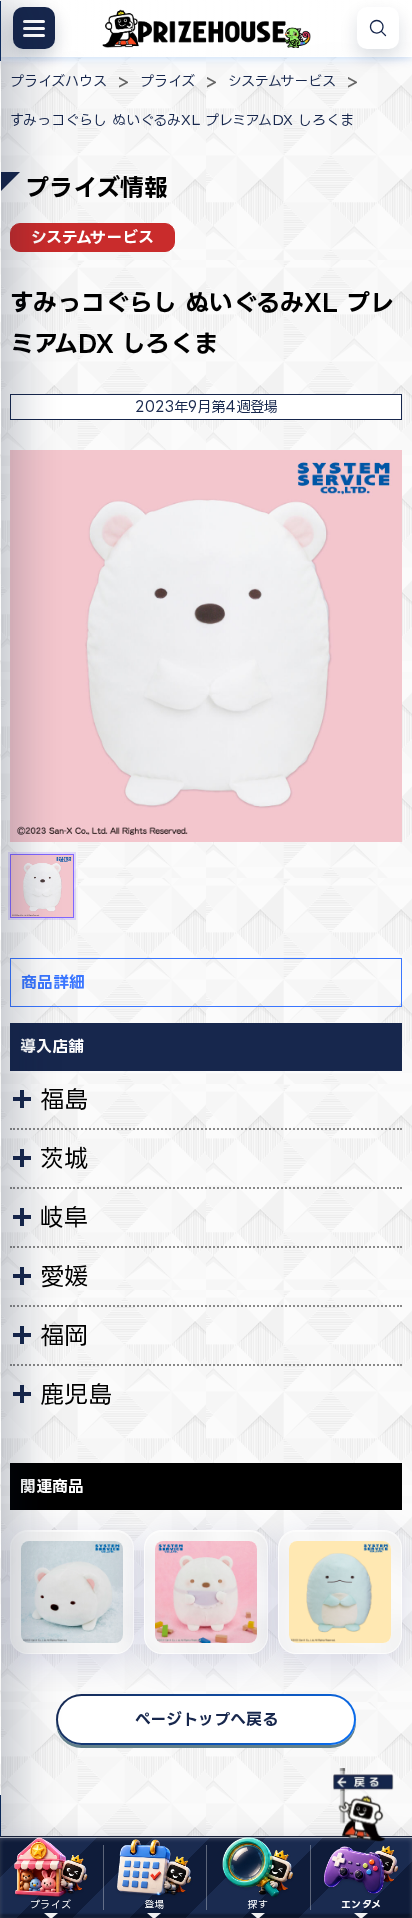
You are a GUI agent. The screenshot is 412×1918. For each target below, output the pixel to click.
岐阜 (64, 1217)
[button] (42, 886)
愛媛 (64, 1276)
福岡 (64, 1335)
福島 (64, 1099)
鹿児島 (76, 1394)
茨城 (64, 1158)
